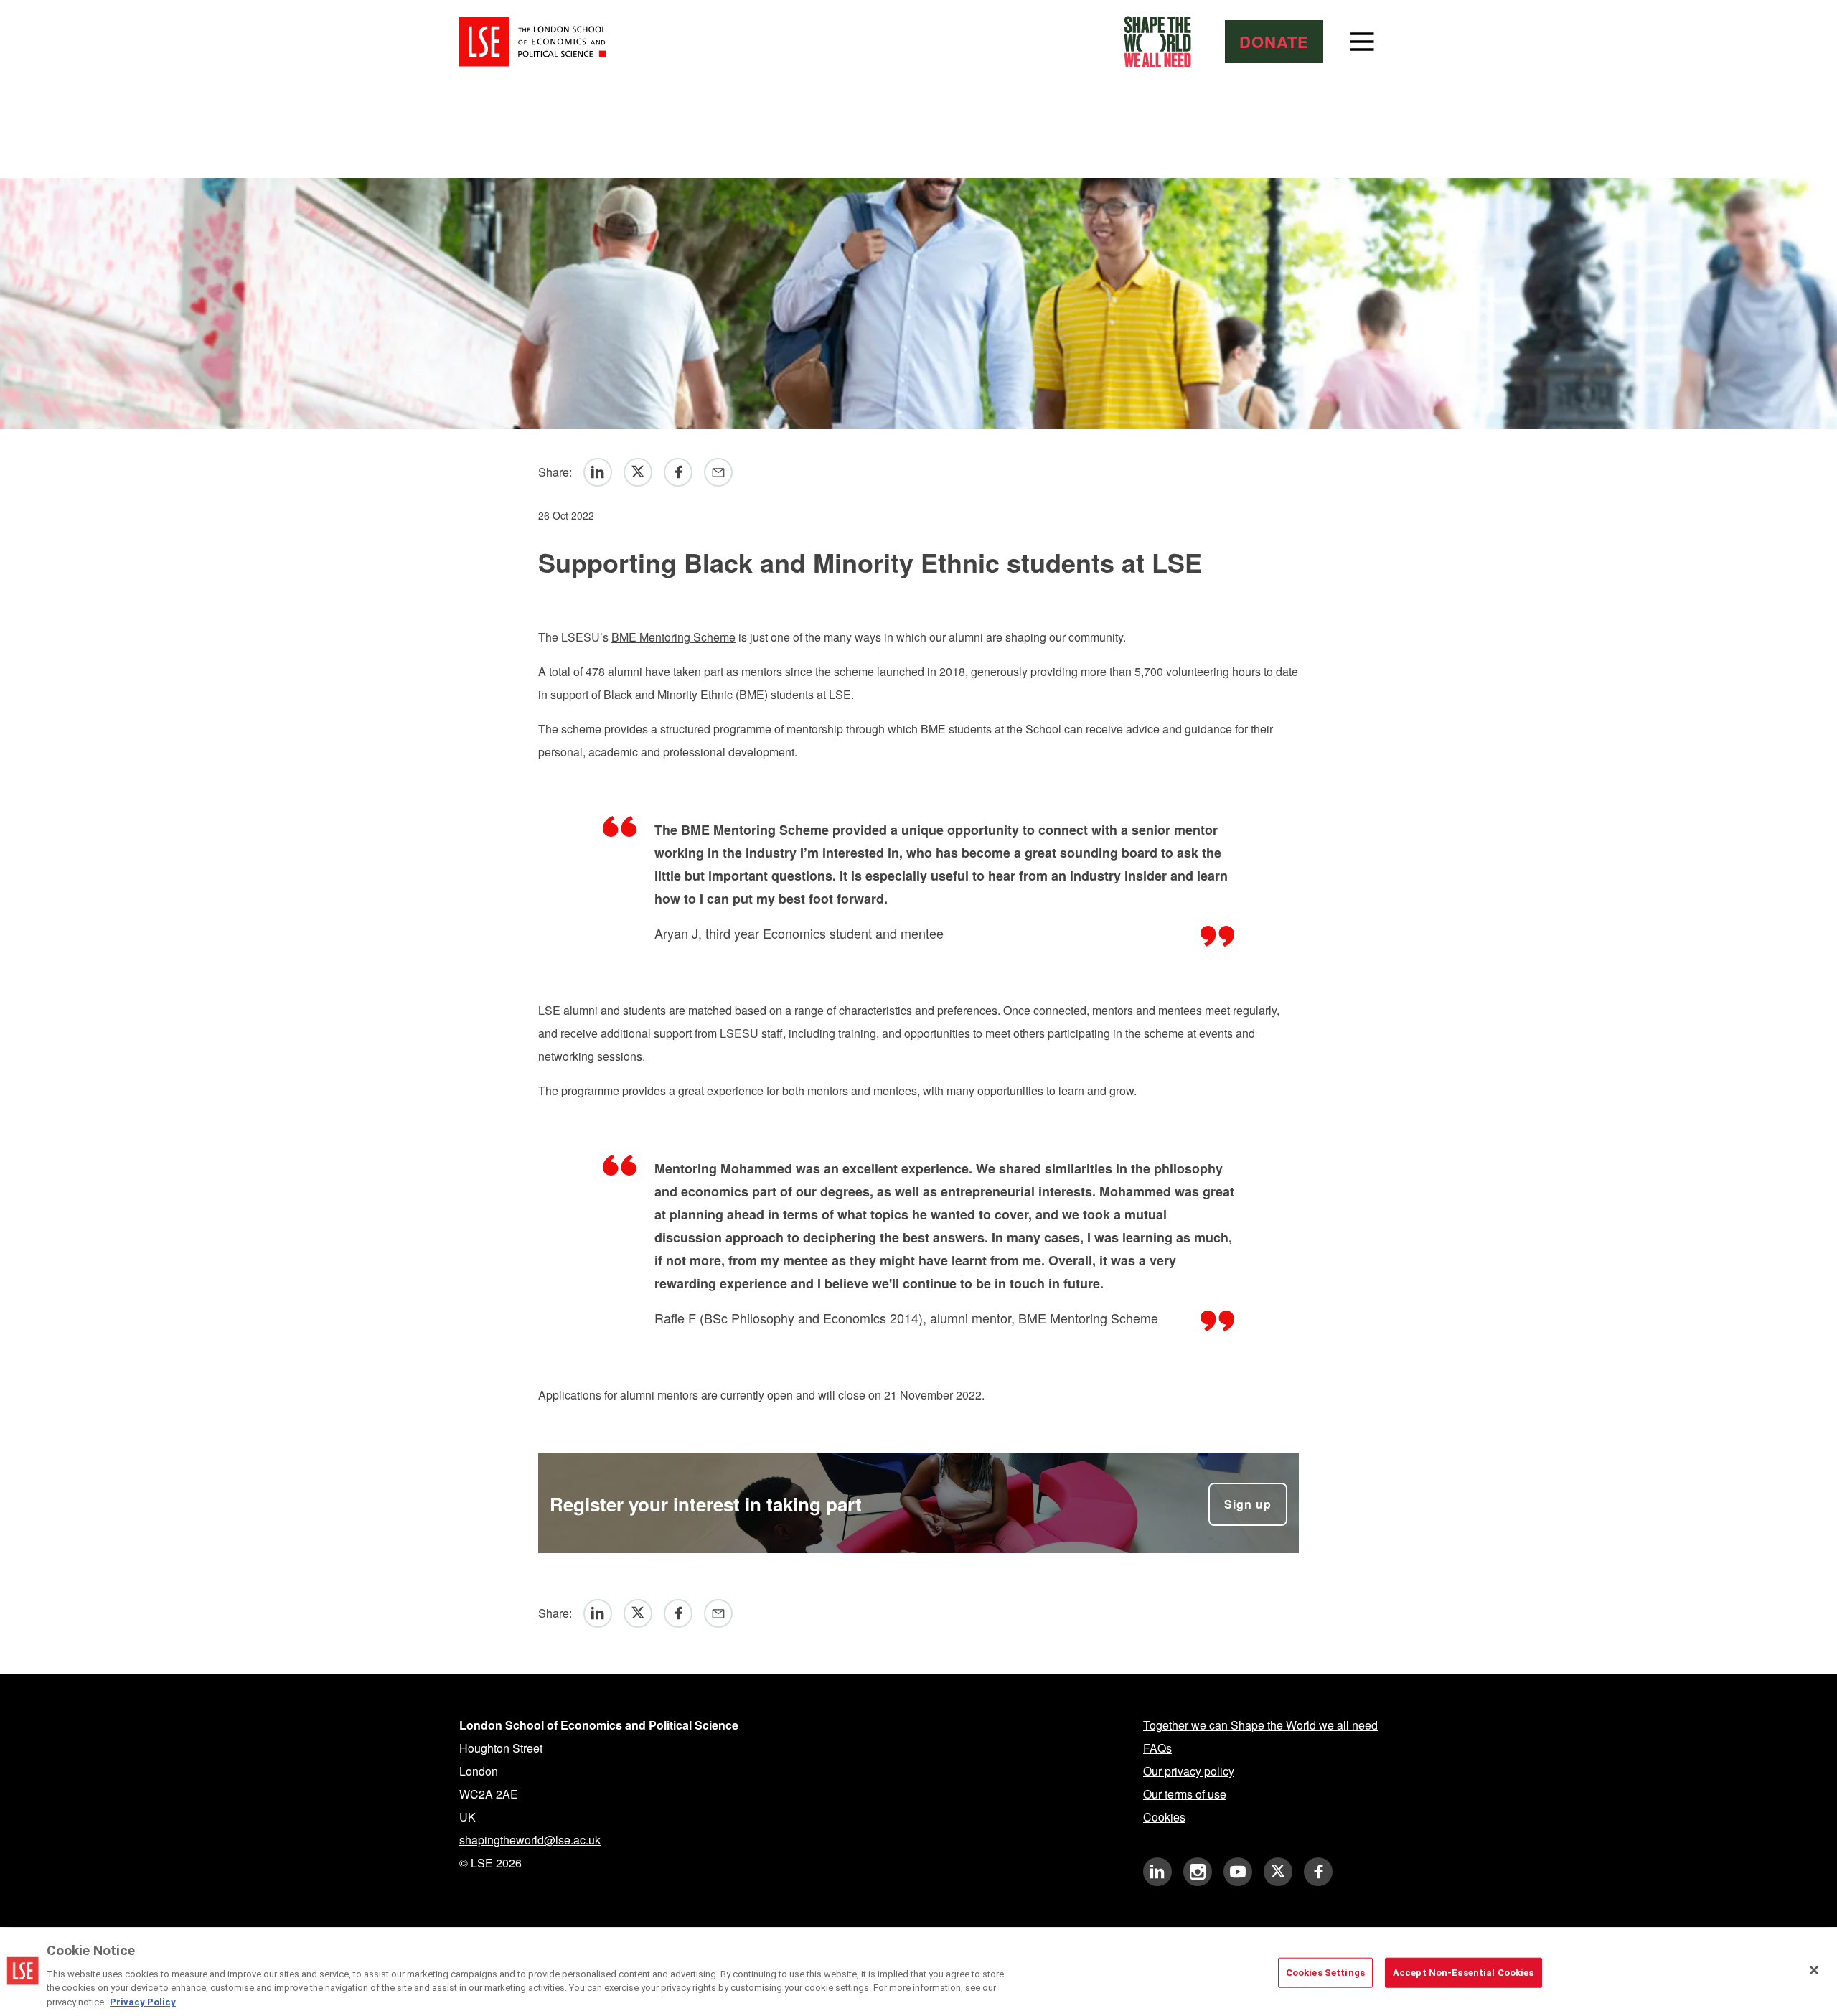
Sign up (1248, 1504)
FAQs (1157, 1748)
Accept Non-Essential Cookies (1464, 1973)
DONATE (1274, 42)
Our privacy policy (1189, 1771)
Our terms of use (1185, 1794)
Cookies (1164, 1817)
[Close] (1814, 1970)
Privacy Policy (143, 2001)
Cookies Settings (1325, 1973)
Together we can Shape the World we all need (1260, 1725)
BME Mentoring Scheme (673, 637)
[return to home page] (532, 42)
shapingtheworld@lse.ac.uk (530, 1840)
